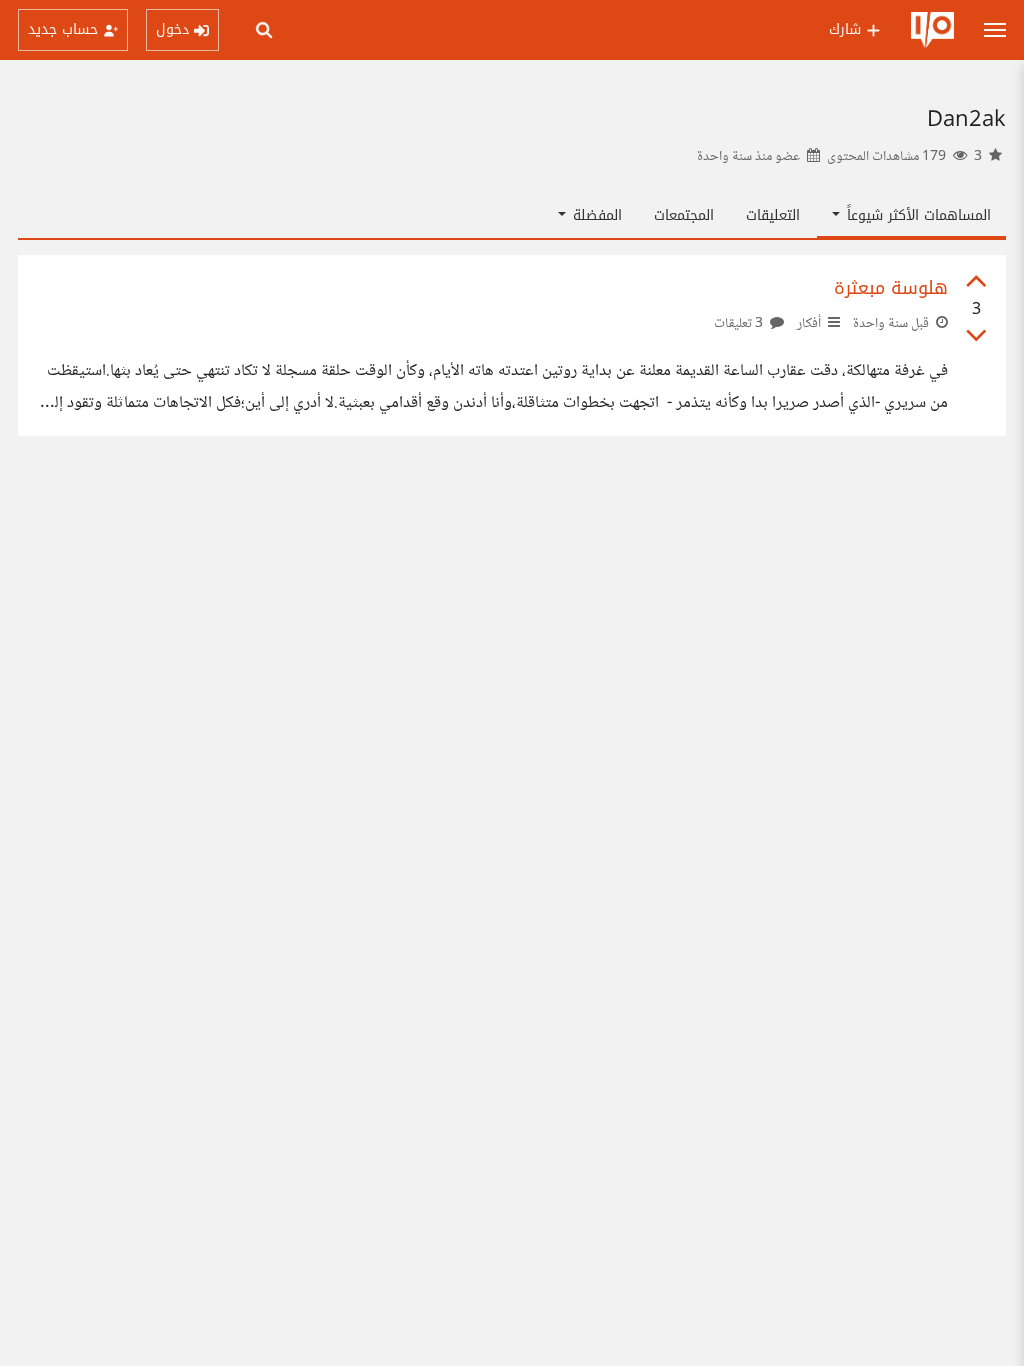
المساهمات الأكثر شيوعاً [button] (916, 215)
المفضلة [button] (595, 215)
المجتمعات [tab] (684, 215)
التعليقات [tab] (773, 215)
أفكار (809, 324)
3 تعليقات (740, 324)
